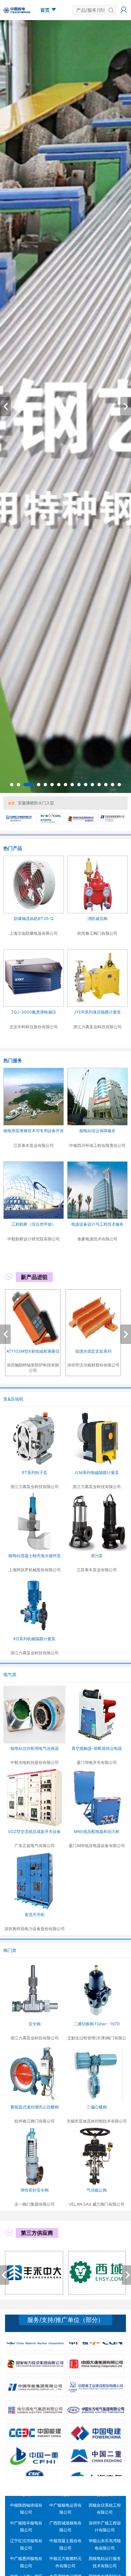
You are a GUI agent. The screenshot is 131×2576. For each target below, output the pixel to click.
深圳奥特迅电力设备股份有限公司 (35, 1929)
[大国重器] (65, 407)
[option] (65, 407)
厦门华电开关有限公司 (97, 1762)
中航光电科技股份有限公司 (35, 1762)
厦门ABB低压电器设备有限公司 (97, 1846)
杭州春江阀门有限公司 (35, 2121)
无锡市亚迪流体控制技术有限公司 (97, 2121)
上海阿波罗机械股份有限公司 (35, 1570)
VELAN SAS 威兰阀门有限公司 (97, 2204)
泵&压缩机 (13, 1399)
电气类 (10, 1674)
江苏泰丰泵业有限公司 (97, 1570)
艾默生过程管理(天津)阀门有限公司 (97, 2038)
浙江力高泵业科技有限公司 (35, 1487)
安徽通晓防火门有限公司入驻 (44, 803)
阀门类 (10, 1950)
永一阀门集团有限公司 (35, 2204)
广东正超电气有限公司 (35, 1846)
